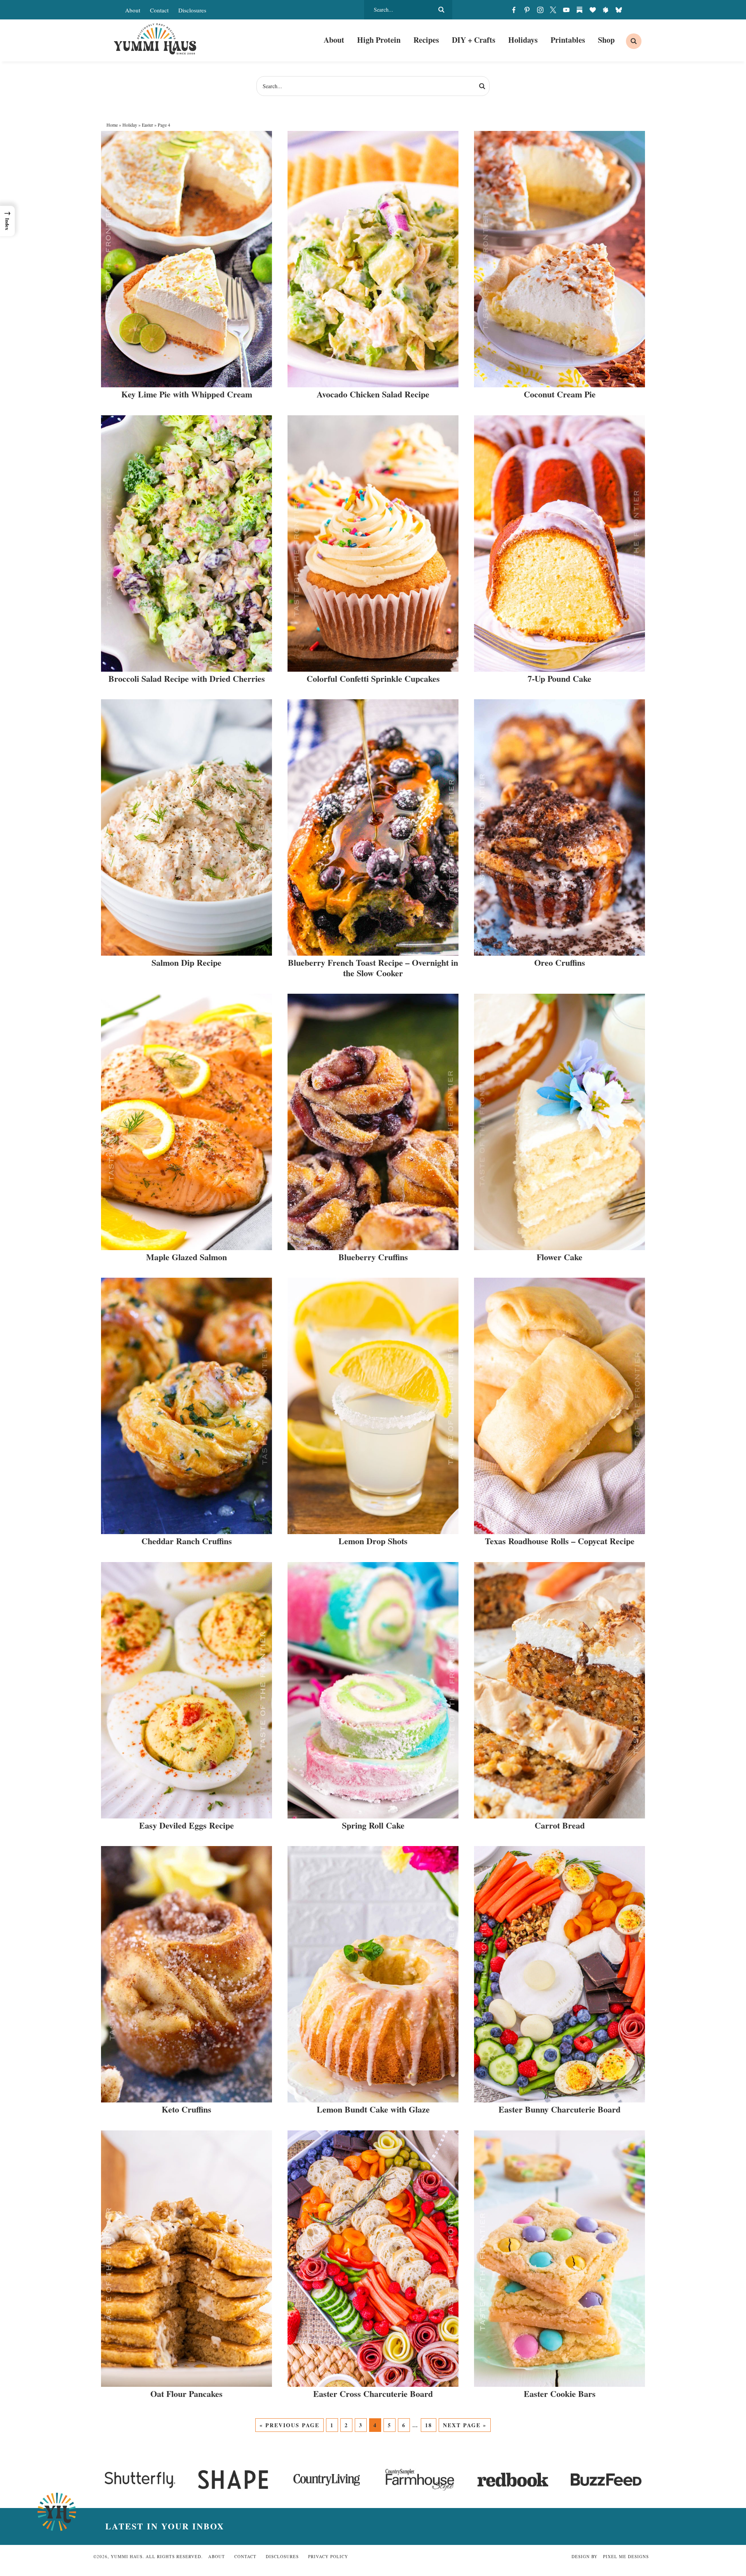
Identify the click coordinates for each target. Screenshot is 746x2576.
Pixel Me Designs (626, 2556)
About (133, 10)
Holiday (130, 125)
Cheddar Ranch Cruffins (187, 1541)
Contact (159, 10)
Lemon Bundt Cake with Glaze (373, 2109)
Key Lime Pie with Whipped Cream (187, 394)
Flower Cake (559, 1257)
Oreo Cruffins (560, 962)
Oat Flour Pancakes (186, 2394)
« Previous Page (289, 2425)
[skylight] (606, 10)
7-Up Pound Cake (559, 678)
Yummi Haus (155, 39)
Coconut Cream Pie (560, 394)
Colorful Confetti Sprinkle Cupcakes (373, 678)
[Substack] (579, 10)
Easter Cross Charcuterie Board (373, 2394)
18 (429, 2425)
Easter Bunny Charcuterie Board (559, 2109)
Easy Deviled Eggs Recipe (186, 1825)
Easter (147, 125)
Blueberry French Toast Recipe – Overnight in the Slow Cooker (373, 968)
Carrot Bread (560, 1825)
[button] (7, 221)
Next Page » (465, 2425)
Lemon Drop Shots (373, 1541)
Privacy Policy (328, 2556)
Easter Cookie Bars (560, 2394)
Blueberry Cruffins (373, 1257)
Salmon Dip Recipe (186, 962)
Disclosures (192, 10)
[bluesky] (619, 10)
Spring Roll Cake (373, 1825)
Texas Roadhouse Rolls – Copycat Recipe (560, 1541)
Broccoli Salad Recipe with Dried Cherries (187, 678)
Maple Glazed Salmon (186, 1257)
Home (112, 125)
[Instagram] (540, 10)
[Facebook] (514, 10)
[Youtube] (566, 10)
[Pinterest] (527, 10)
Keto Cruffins (186, 2109)
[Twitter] (553, 10)
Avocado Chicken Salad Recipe (373, 394)
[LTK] (593, 10)
